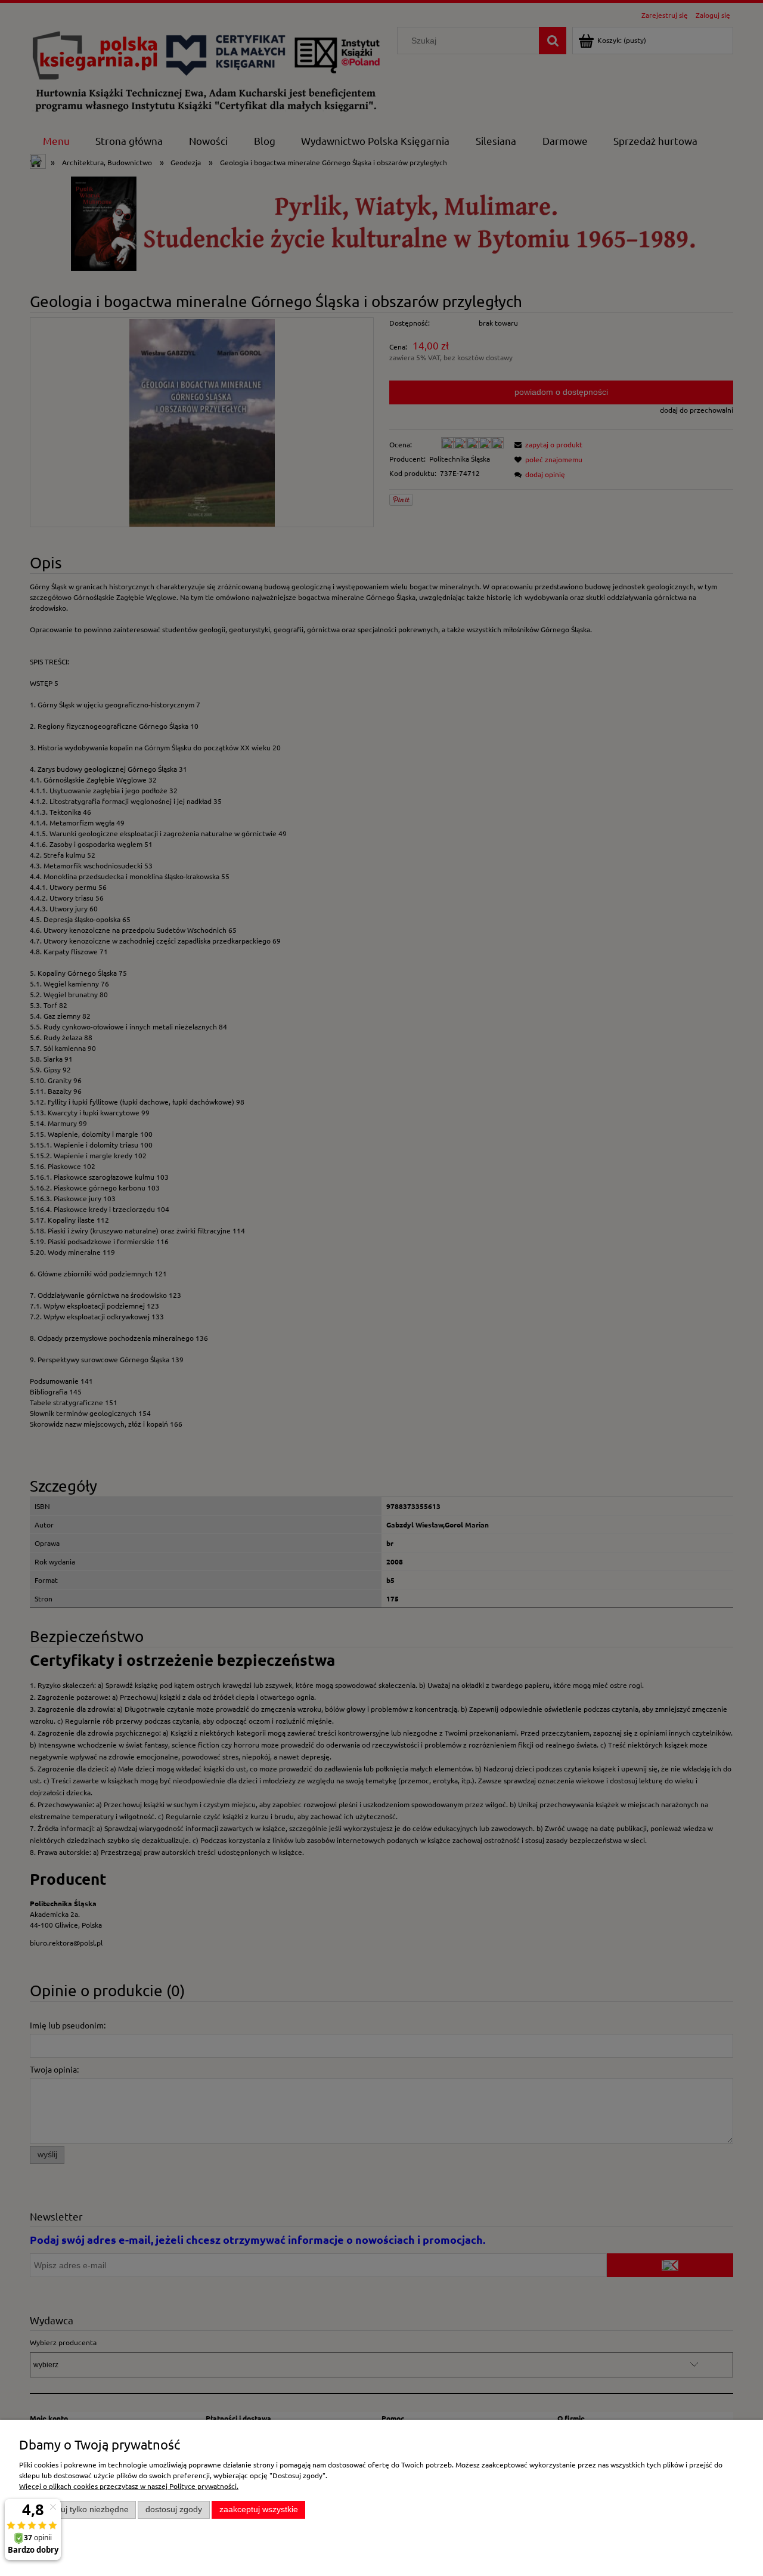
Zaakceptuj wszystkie (259, 2509)
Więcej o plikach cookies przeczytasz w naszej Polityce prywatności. (129, 2486)
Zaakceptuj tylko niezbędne (78, 2509)
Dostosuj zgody (174, 2509)
